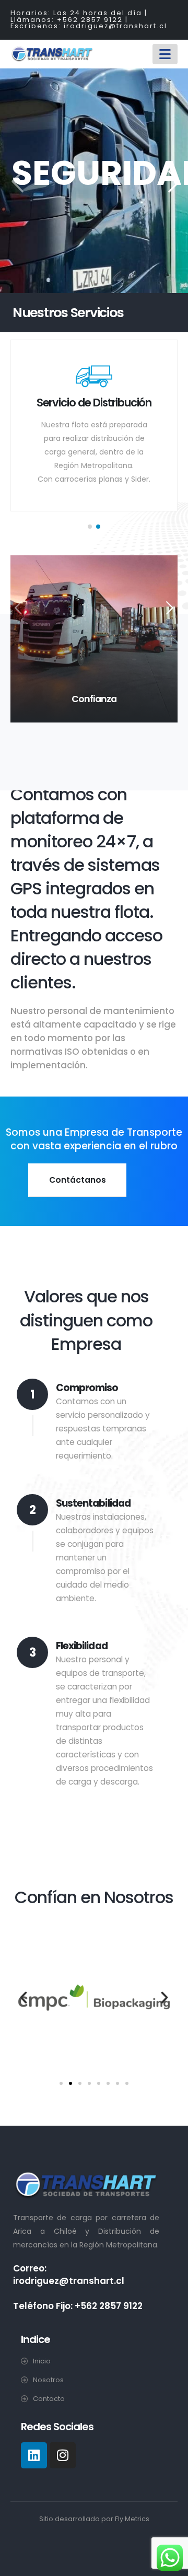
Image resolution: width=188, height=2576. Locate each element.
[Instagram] (63, 2455)
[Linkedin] (34, 2455)
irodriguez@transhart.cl (115, 26)
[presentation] (16, 181)
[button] (90, 527)
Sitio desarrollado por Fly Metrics (94, 2519)
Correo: (30, 2268)
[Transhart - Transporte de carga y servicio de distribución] (52, 54)
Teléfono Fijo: (44, 2306)
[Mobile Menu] (165, 54)
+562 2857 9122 (90, 20)
